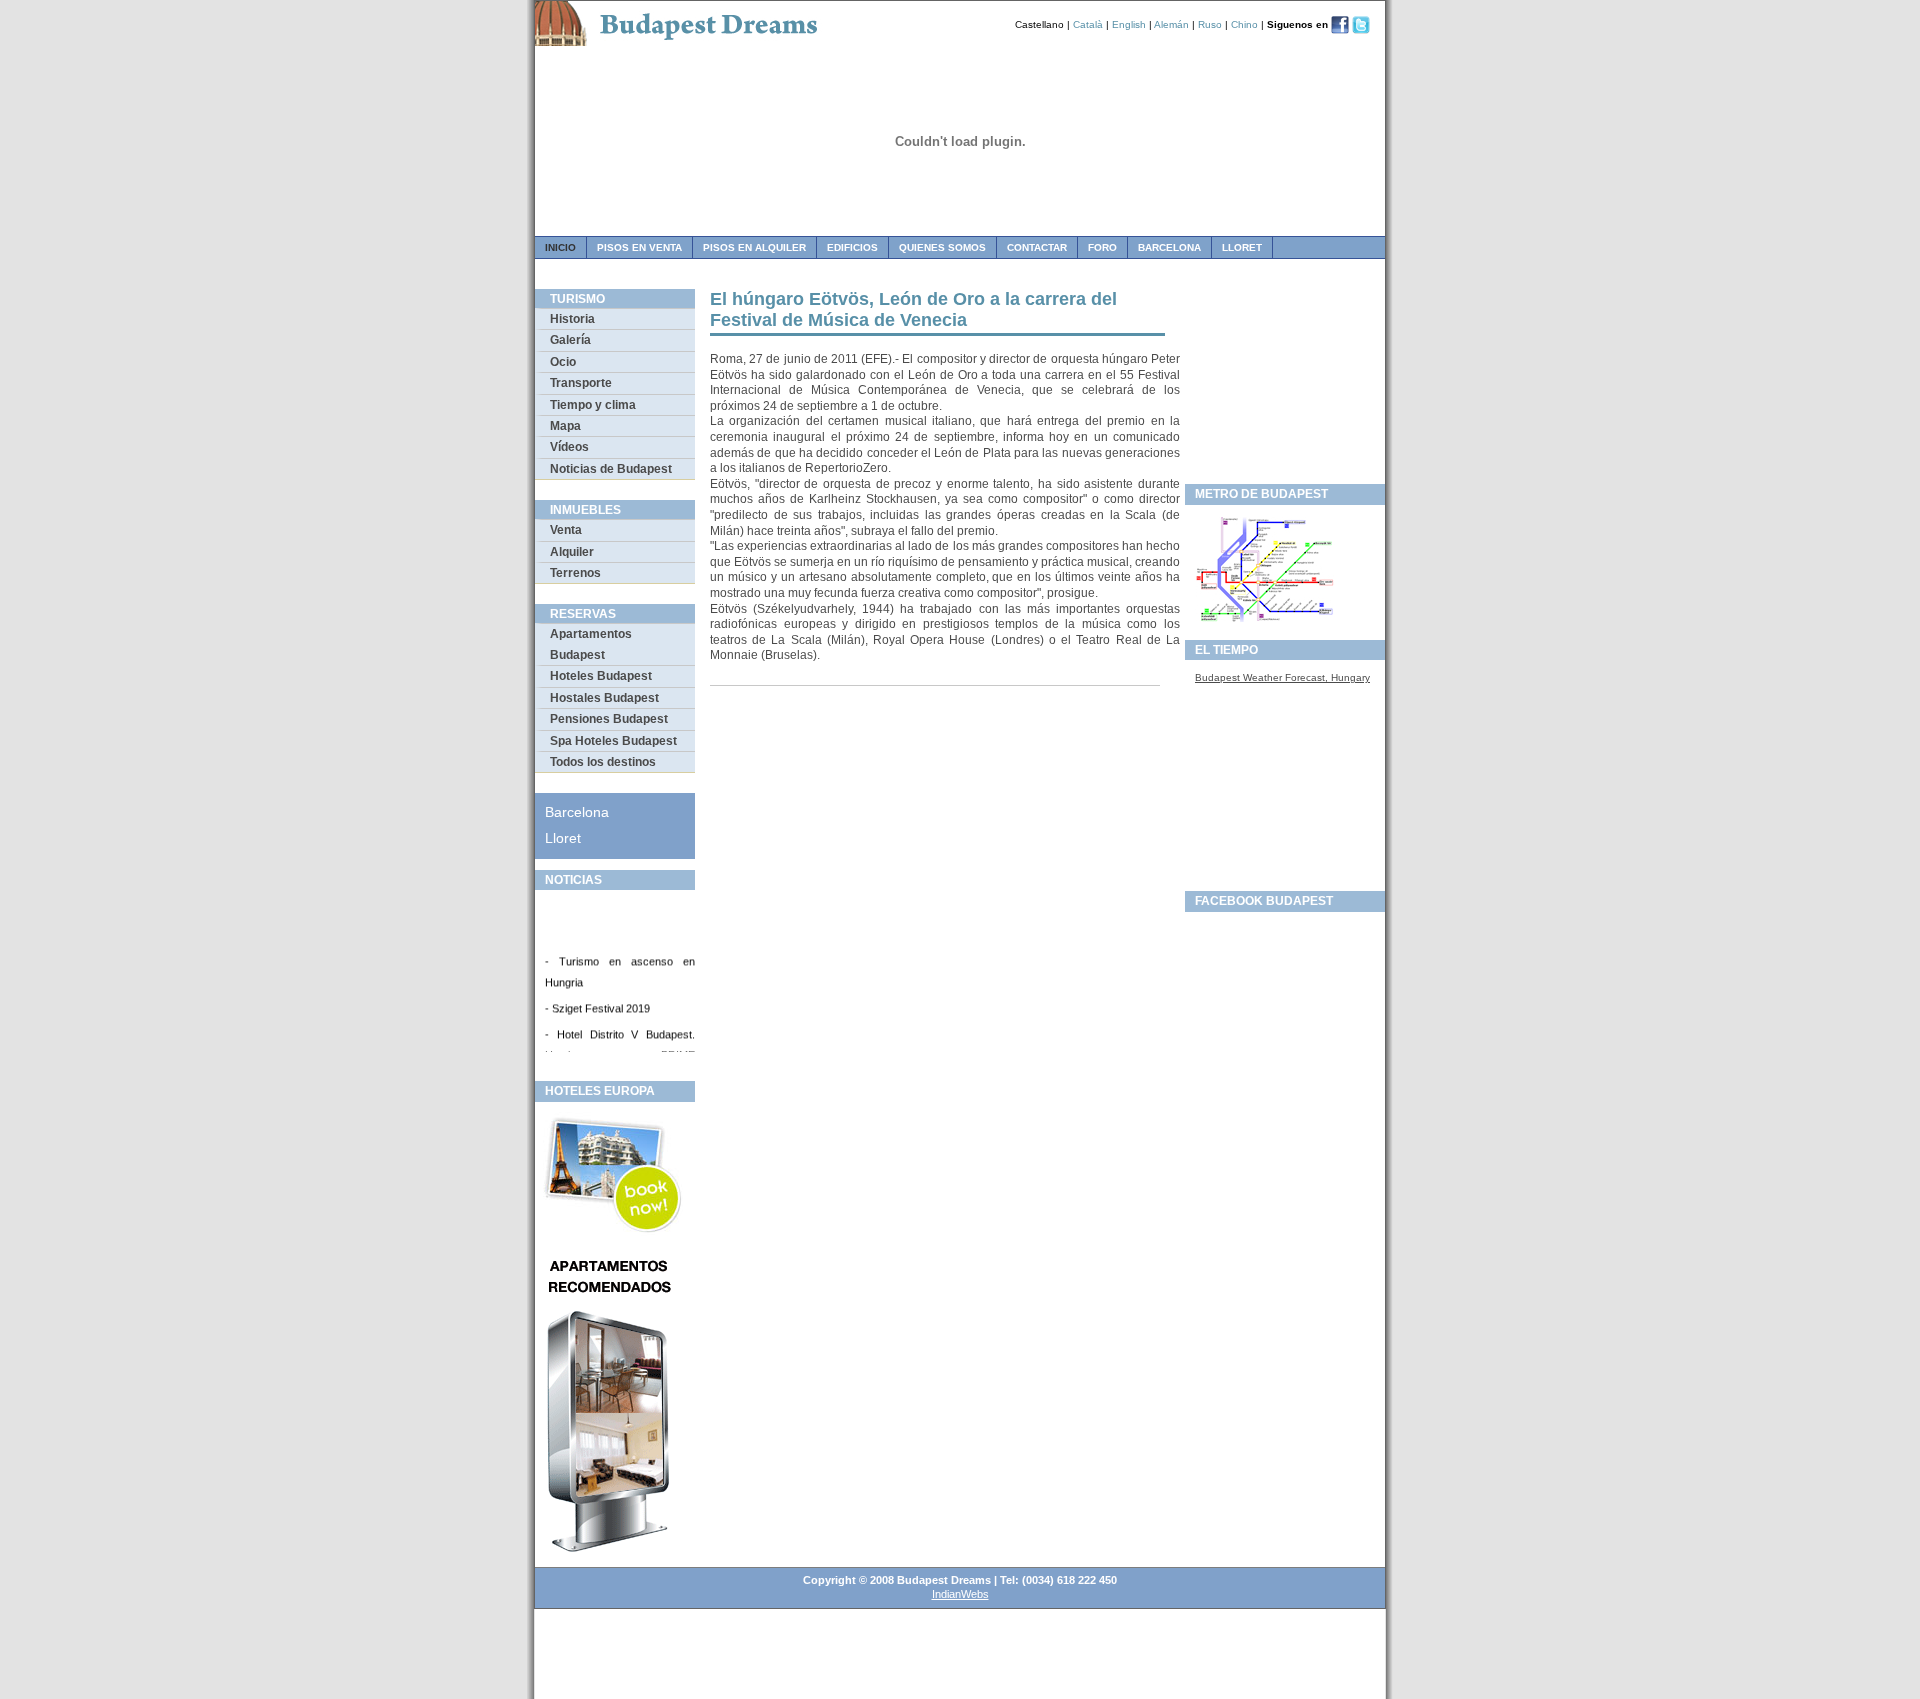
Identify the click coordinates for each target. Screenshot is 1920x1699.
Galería (570, 340)
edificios (852, 247)
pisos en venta (639, 247)
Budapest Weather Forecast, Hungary (1282, 677)
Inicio (560, 247)
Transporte (581, 383)
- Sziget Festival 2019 (597, 1003)
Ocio (563, 362)
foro (1102, 247)
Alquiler (572, 552)
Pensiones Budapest (609, 719)
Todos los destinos (603, 762)
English (1129, 24)
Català (1088, 24)
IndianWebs (960, 1594)
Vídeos (569, 447)
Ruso (1210, 24)
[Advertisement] (1285, 381)
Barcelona (1169, 247)
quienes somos (942, 247)
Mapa (565, 426)
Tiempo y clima (593, 405)
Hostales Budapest (604, 698)
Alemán (1171, 24)
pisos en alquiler (754, 247)
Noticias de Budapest (611, 469)
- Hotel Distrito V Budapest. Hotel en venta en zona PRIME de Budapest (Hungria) (620, 1050)
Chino (1244, 24)
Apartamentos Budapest (591, 644)
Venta (566, 530)
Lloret (1242, 247)
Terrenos (575, 573)
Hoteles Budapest (601, 676)
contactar (1037, 247)
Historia (572, 319)
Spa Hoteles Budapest (613, 741)
